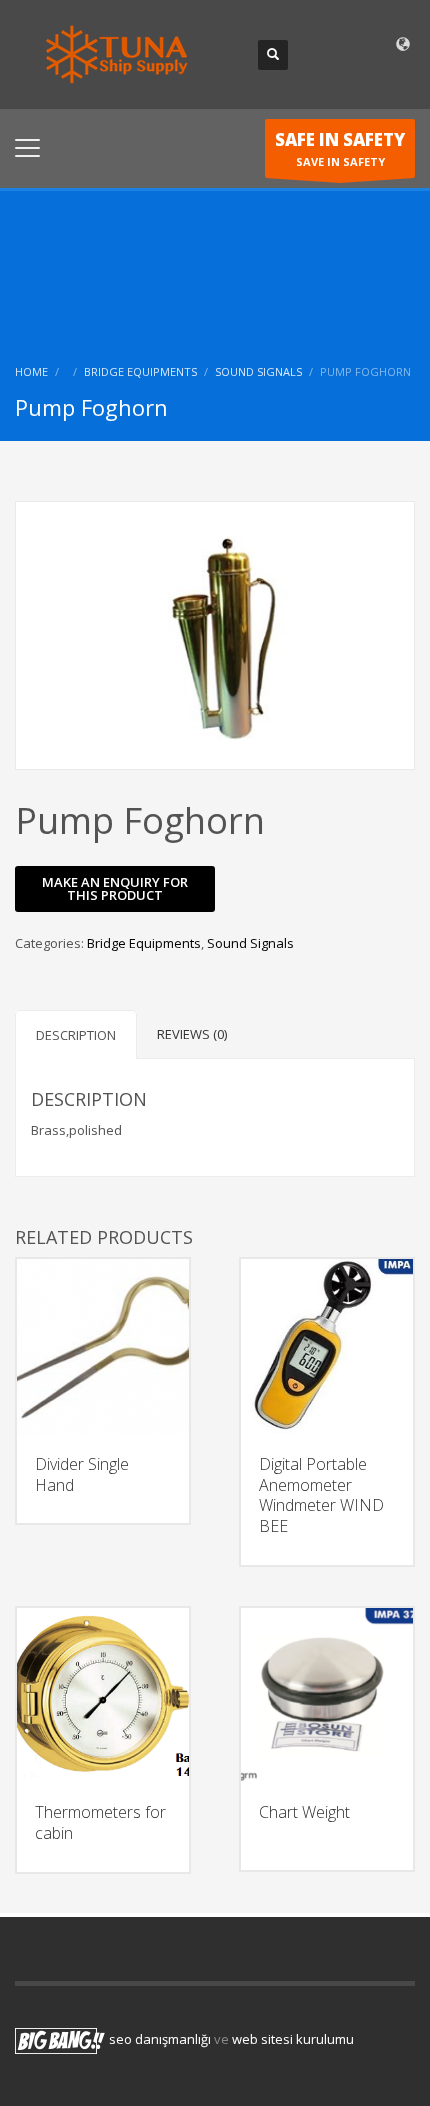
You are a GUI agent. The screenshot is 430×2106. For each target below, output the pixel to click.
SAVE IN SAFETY (340, 148)
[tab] (76, 1034)
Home (31, 371)
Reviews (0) (192, 1034)
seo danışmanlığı (160, 2039)
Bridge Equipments (140, 371)
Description (76, 1035)
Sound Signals (258, 371)
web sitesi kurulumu (293, 2039)
